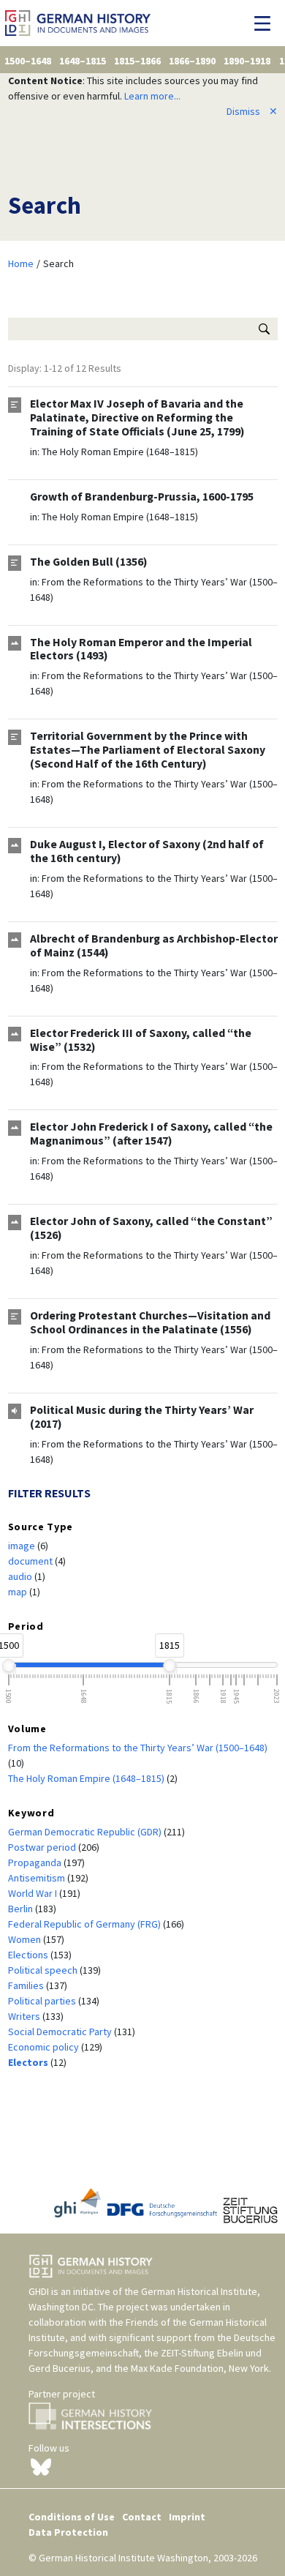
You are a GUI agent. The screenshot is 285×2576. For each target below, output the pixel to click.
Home (21, 263)
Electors (29, 2062)
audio (21, 1576)
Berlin (22, 1909)
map (19, 1592)
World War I (34, 1893)
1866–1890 (192, 61)
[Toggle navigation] (266, 23)
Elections (29, 1955)
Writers (25, 2016)
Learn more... (152, 96)
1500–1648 (28, 61)
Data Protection (68, 2532)
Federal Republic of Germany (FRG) (85, 1924)
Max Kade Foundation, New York (200, 2368)
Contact (142, 2517)
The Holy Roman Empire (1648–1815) (120, 452)
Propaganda (36, 1862)
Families (27, 1985)
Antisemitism (38, 1878)
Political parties (43, 2001)
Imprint (187, 2517)
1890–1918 (247, 61)
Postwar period (43, 1847)
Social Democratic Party (61, 2032)
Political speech (44, 1970)
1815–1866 (137, 61)
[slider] (9, 1666)
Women (26, 1939)
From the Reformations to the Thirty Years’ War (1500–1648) (138, 1748)
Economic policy (45, 2047)
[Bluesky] (41, 2466)
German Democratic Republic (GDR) (86, 1832)
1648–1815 (83, 61)
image (23, 1546)
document (31, 1561)
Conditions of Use (72, 2517)
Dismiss (252, 111)
